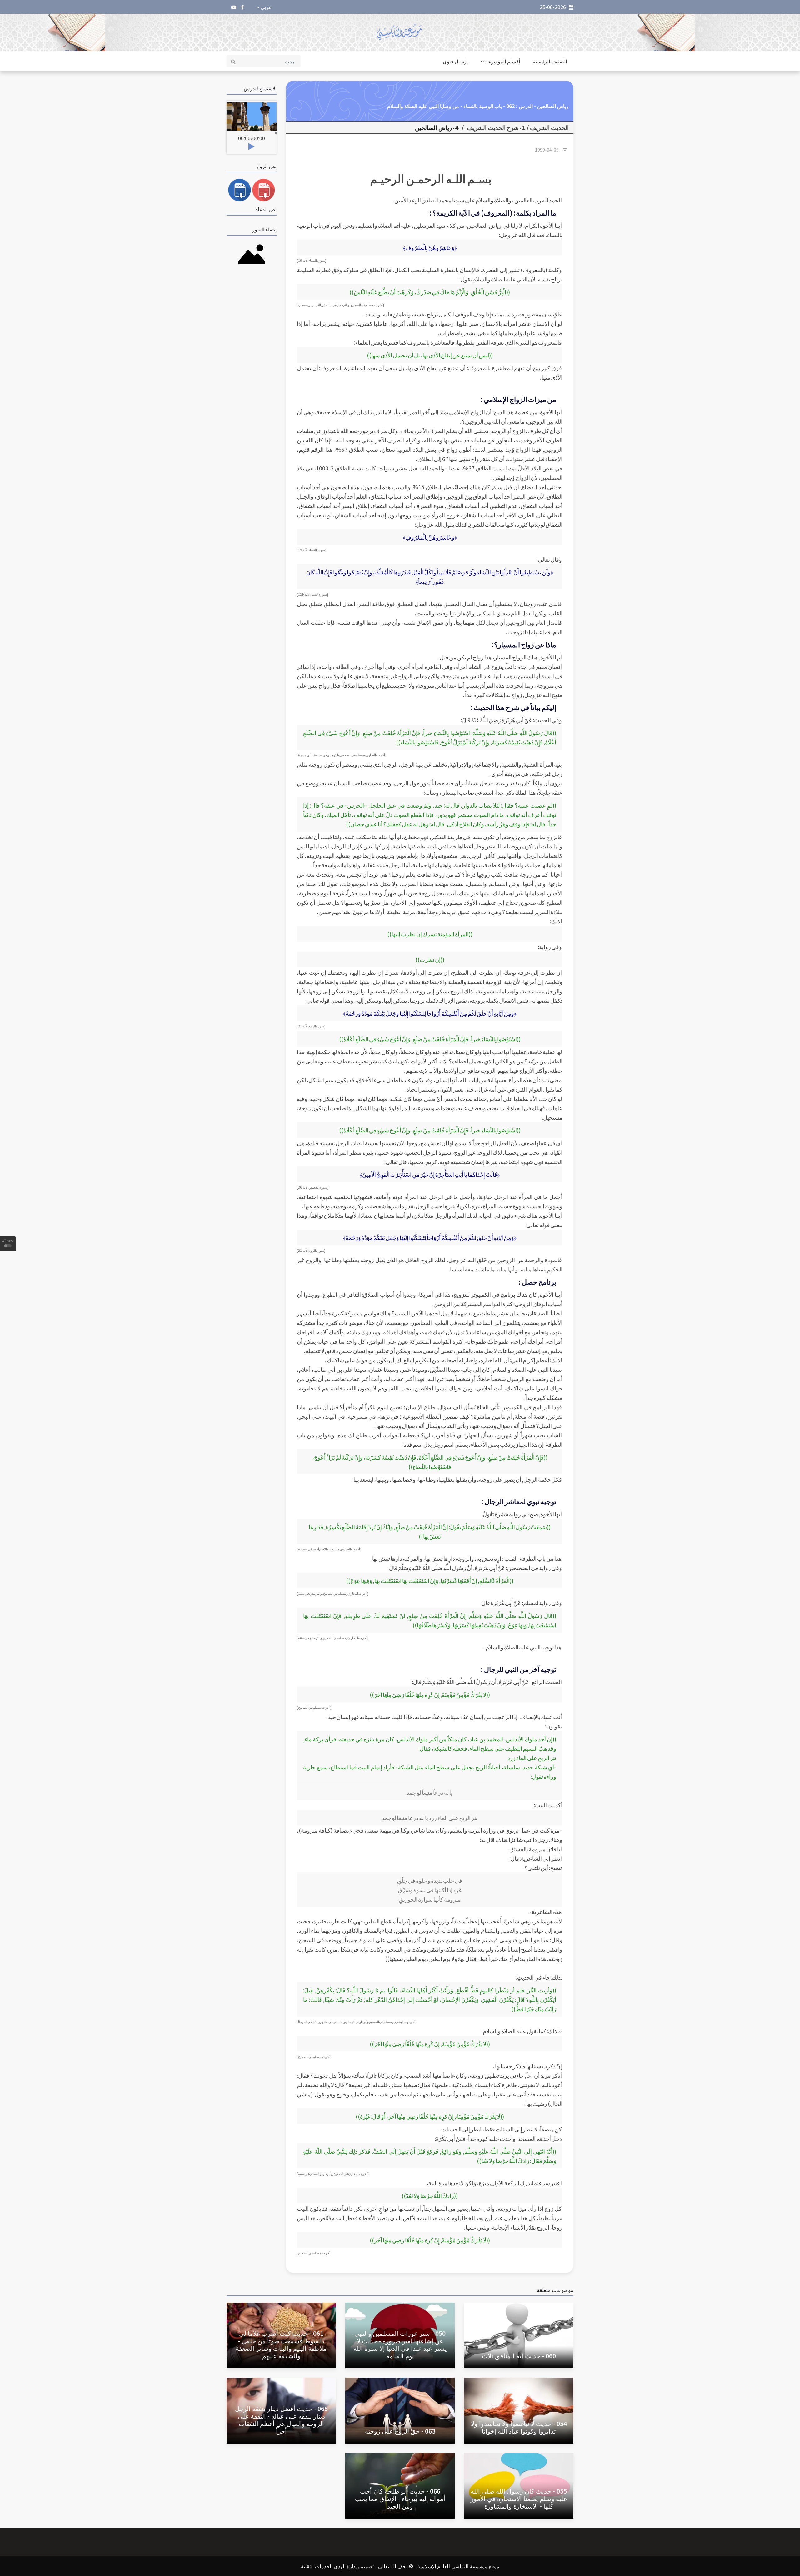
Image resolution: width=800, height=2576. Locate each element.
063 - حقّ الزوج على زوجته (400, 2431)
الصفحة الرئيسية (550, 61)
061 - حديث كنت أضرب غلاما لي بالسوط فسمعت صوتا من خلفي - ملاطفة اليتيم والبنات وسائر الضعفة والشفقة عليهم (281, 2344)
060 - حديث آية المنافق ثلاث (519, 2356)
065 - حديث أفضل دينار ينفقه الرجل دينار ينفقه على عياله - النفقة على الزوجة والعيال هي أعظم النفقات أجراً (281, 2420)
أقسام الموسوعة (503, 61)
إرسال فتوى (455, 61)
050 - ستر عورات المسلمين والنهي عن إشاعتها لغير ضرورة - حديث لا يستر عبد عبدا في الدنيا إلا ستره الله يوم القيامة (400, 2344)
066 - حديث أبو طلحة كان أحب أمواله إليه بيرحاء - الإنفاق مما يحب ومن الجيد (400, 2498)
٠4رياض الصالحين (437, 127)
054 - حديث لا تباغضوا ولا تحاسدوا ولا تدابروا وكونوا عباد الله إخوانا (519, 2427)
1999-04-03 (547, 150)
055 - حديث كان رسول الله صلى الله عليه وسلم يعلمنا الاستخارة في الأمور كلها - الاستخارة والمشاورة (519, 2498)
